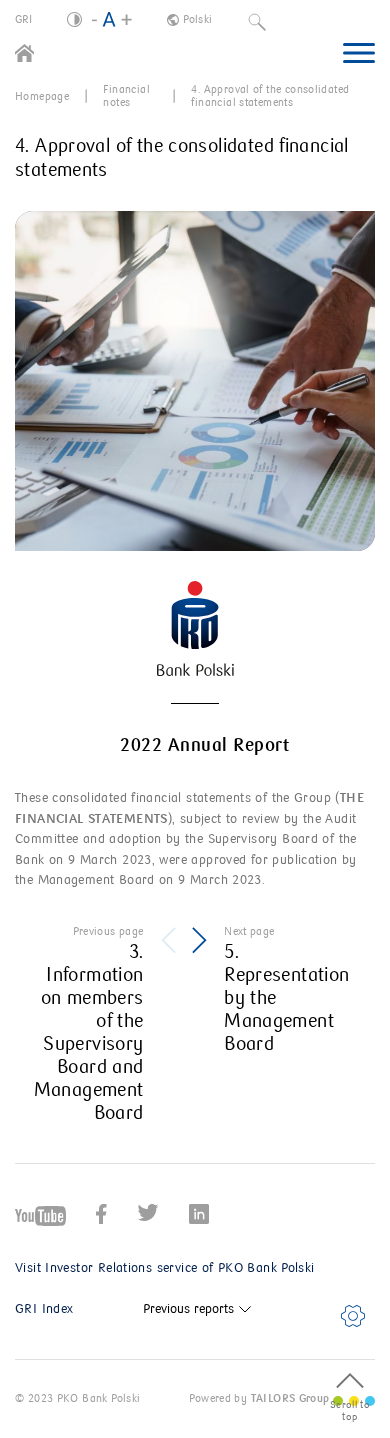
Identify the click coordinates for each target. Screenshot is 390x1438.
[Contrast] (74, 19)
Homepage (42, 96)
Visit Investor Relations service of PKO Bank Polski (165, 1268)
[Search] (257, 20)
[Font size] (112, 20)
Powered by (259, 1398)
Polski (197, 19)
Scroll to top (350, 1411)
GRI (23, 19)
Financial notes (126, 96)
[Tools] (353, 1316)
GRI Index (44, 1309)
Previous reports (188, 1309)
